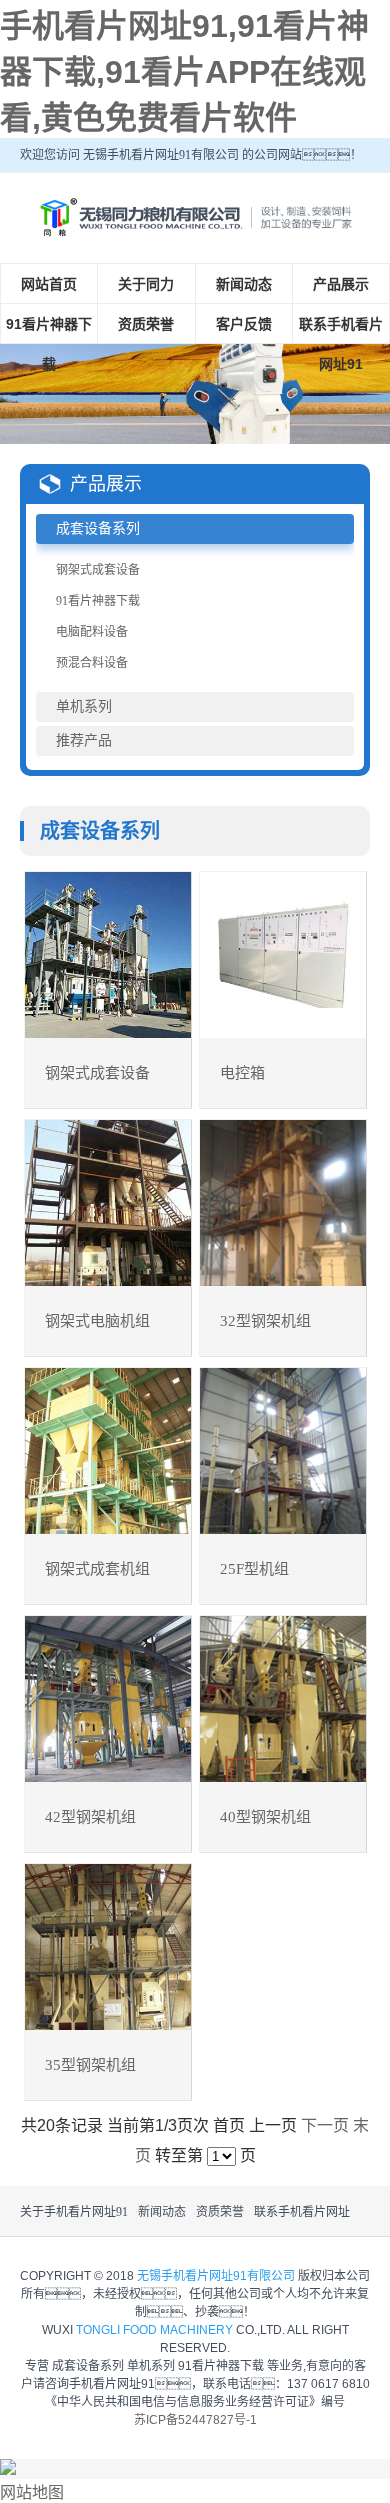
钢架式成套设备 (98, 570)
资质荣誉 (146, 324)
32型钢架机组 (265, 1321)
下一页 (325, 2125)
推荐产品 (84, 740)
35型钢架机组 (90, 2065)
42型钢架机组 (90, 1817)
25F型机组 (254, 1569)
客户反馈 (244, 324)
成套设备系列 (98, 528)
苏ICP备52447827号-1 (195, 2420)
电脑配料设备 (92, 632)
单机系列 (84, 706)
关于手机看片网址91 (74, 2212)
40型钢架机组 (265, 1817)
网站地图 (32, 2492)
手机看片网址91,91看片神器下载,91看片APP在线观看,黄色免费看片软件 (184, 72)
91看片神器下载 (49, 344)
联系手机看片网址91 (341, 344)
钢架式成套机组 (97, 1569)
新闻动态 (244, 284)
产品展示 (341, 284)
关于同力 (146, 284)
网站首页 (49, 284)
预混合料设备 (92, 663)
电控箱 (242, 1073)
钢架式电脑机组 (97, 1321)
